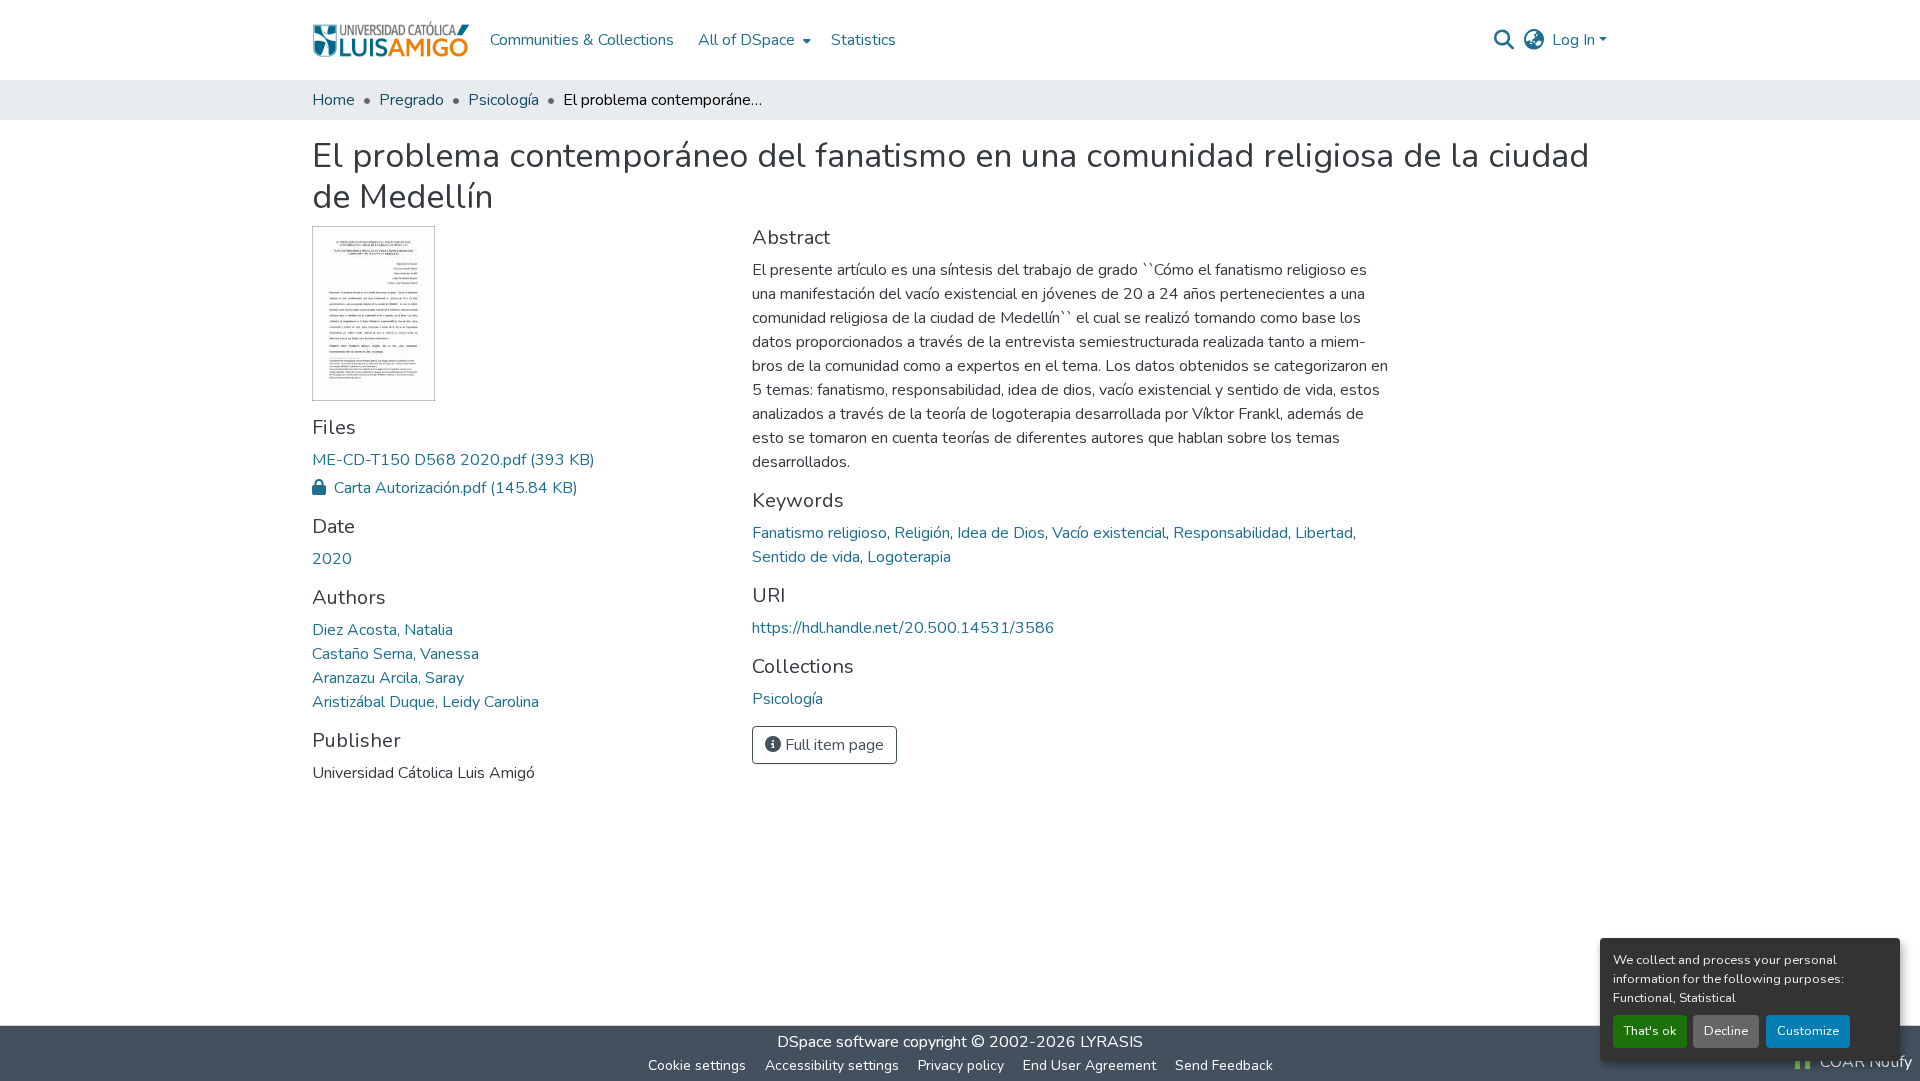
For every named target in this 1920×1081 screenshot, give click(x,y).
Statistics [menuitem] (863, 40)
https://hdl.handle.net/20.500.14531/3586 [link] (903, 628)
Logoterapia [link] (909, 557)
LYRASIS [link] (1111, 1042)
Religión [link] (922, 533)
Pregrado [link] (411, 100)
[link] (520, 460)
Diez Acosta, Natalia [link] (382, 630)
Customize (1808, 1031)
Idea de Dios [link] (1001, 533)
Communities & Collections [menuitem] (582, 40)
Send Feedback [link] (1224, 1065)
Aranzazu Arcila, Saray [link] (388, 678)
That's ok (1650, 1031)
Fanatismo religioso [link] (819, 533)
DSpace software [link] (838, 1042)
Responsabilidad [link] (1230, 533)
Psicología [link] (503, 100)
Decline (1726, 1031)
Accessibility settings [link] (832, 1065)
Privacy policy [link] (961, 1065)
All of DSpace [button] (746, 40)
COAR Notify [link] (1864, 1062)
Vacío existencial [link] (1109, 533)
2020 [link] (332, 559)
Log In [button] (1575, 40)
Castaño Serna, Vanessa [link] (395, 654)
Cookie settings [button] (697, 1065)
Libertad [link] (1324, 533)
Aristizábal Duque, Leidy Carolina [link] (425, 702)
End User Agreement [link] (1089, 1065)
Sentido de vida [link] (806, 557)
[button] (391, 40)
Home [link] (333, 100)
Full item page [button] (832, 745)
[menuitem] (752, 40)
